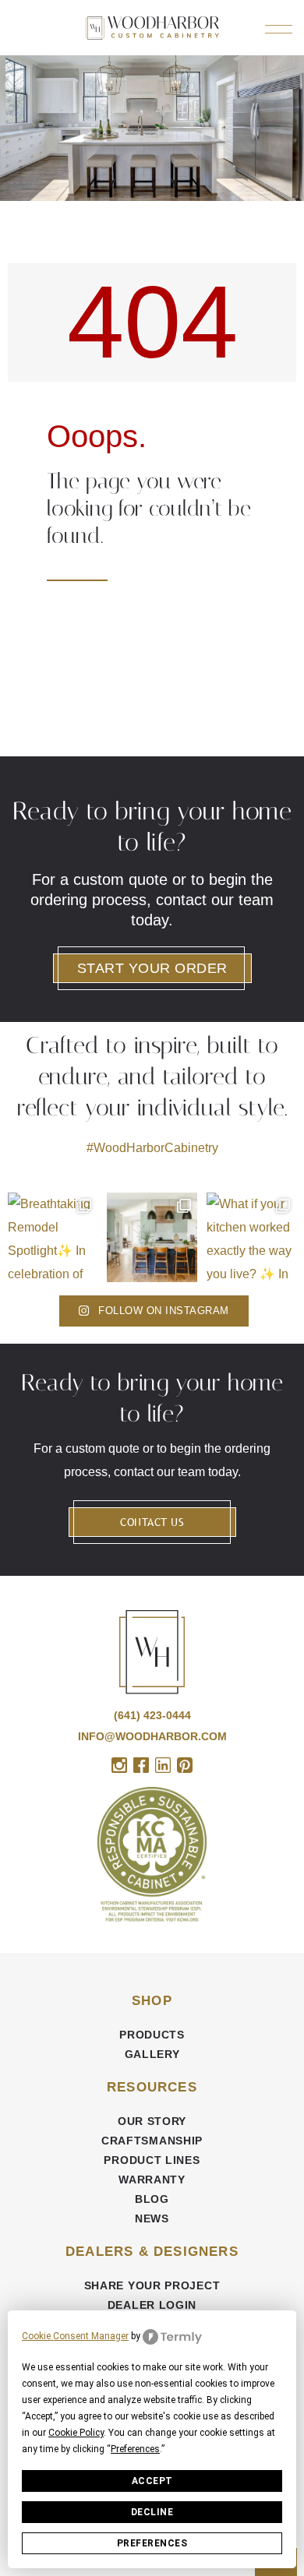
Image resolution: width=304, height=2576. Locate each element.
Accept (152, 2481)
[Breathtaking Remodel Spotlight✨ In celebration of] (53, 1237)
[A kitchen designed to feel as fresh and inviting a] (152, 1237)
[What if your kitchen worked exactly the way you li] (251, 1237)
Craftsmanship (152, 2141)
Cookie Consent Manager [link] (75, 2336)
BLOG (152, 2199)
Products (152, 2035)
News (152, 2218)
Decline (152, 2512)
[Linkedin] (163, 1765)
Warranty (152, 2180)
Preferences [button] (135, 2449)
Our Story (152, 2121)
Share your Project (152, 2285)
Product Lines (152, 2160)
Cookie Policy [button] (76, 2433)
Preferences (152, 2543)
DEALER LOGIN (152, 2305)
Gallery (152, 2054)
